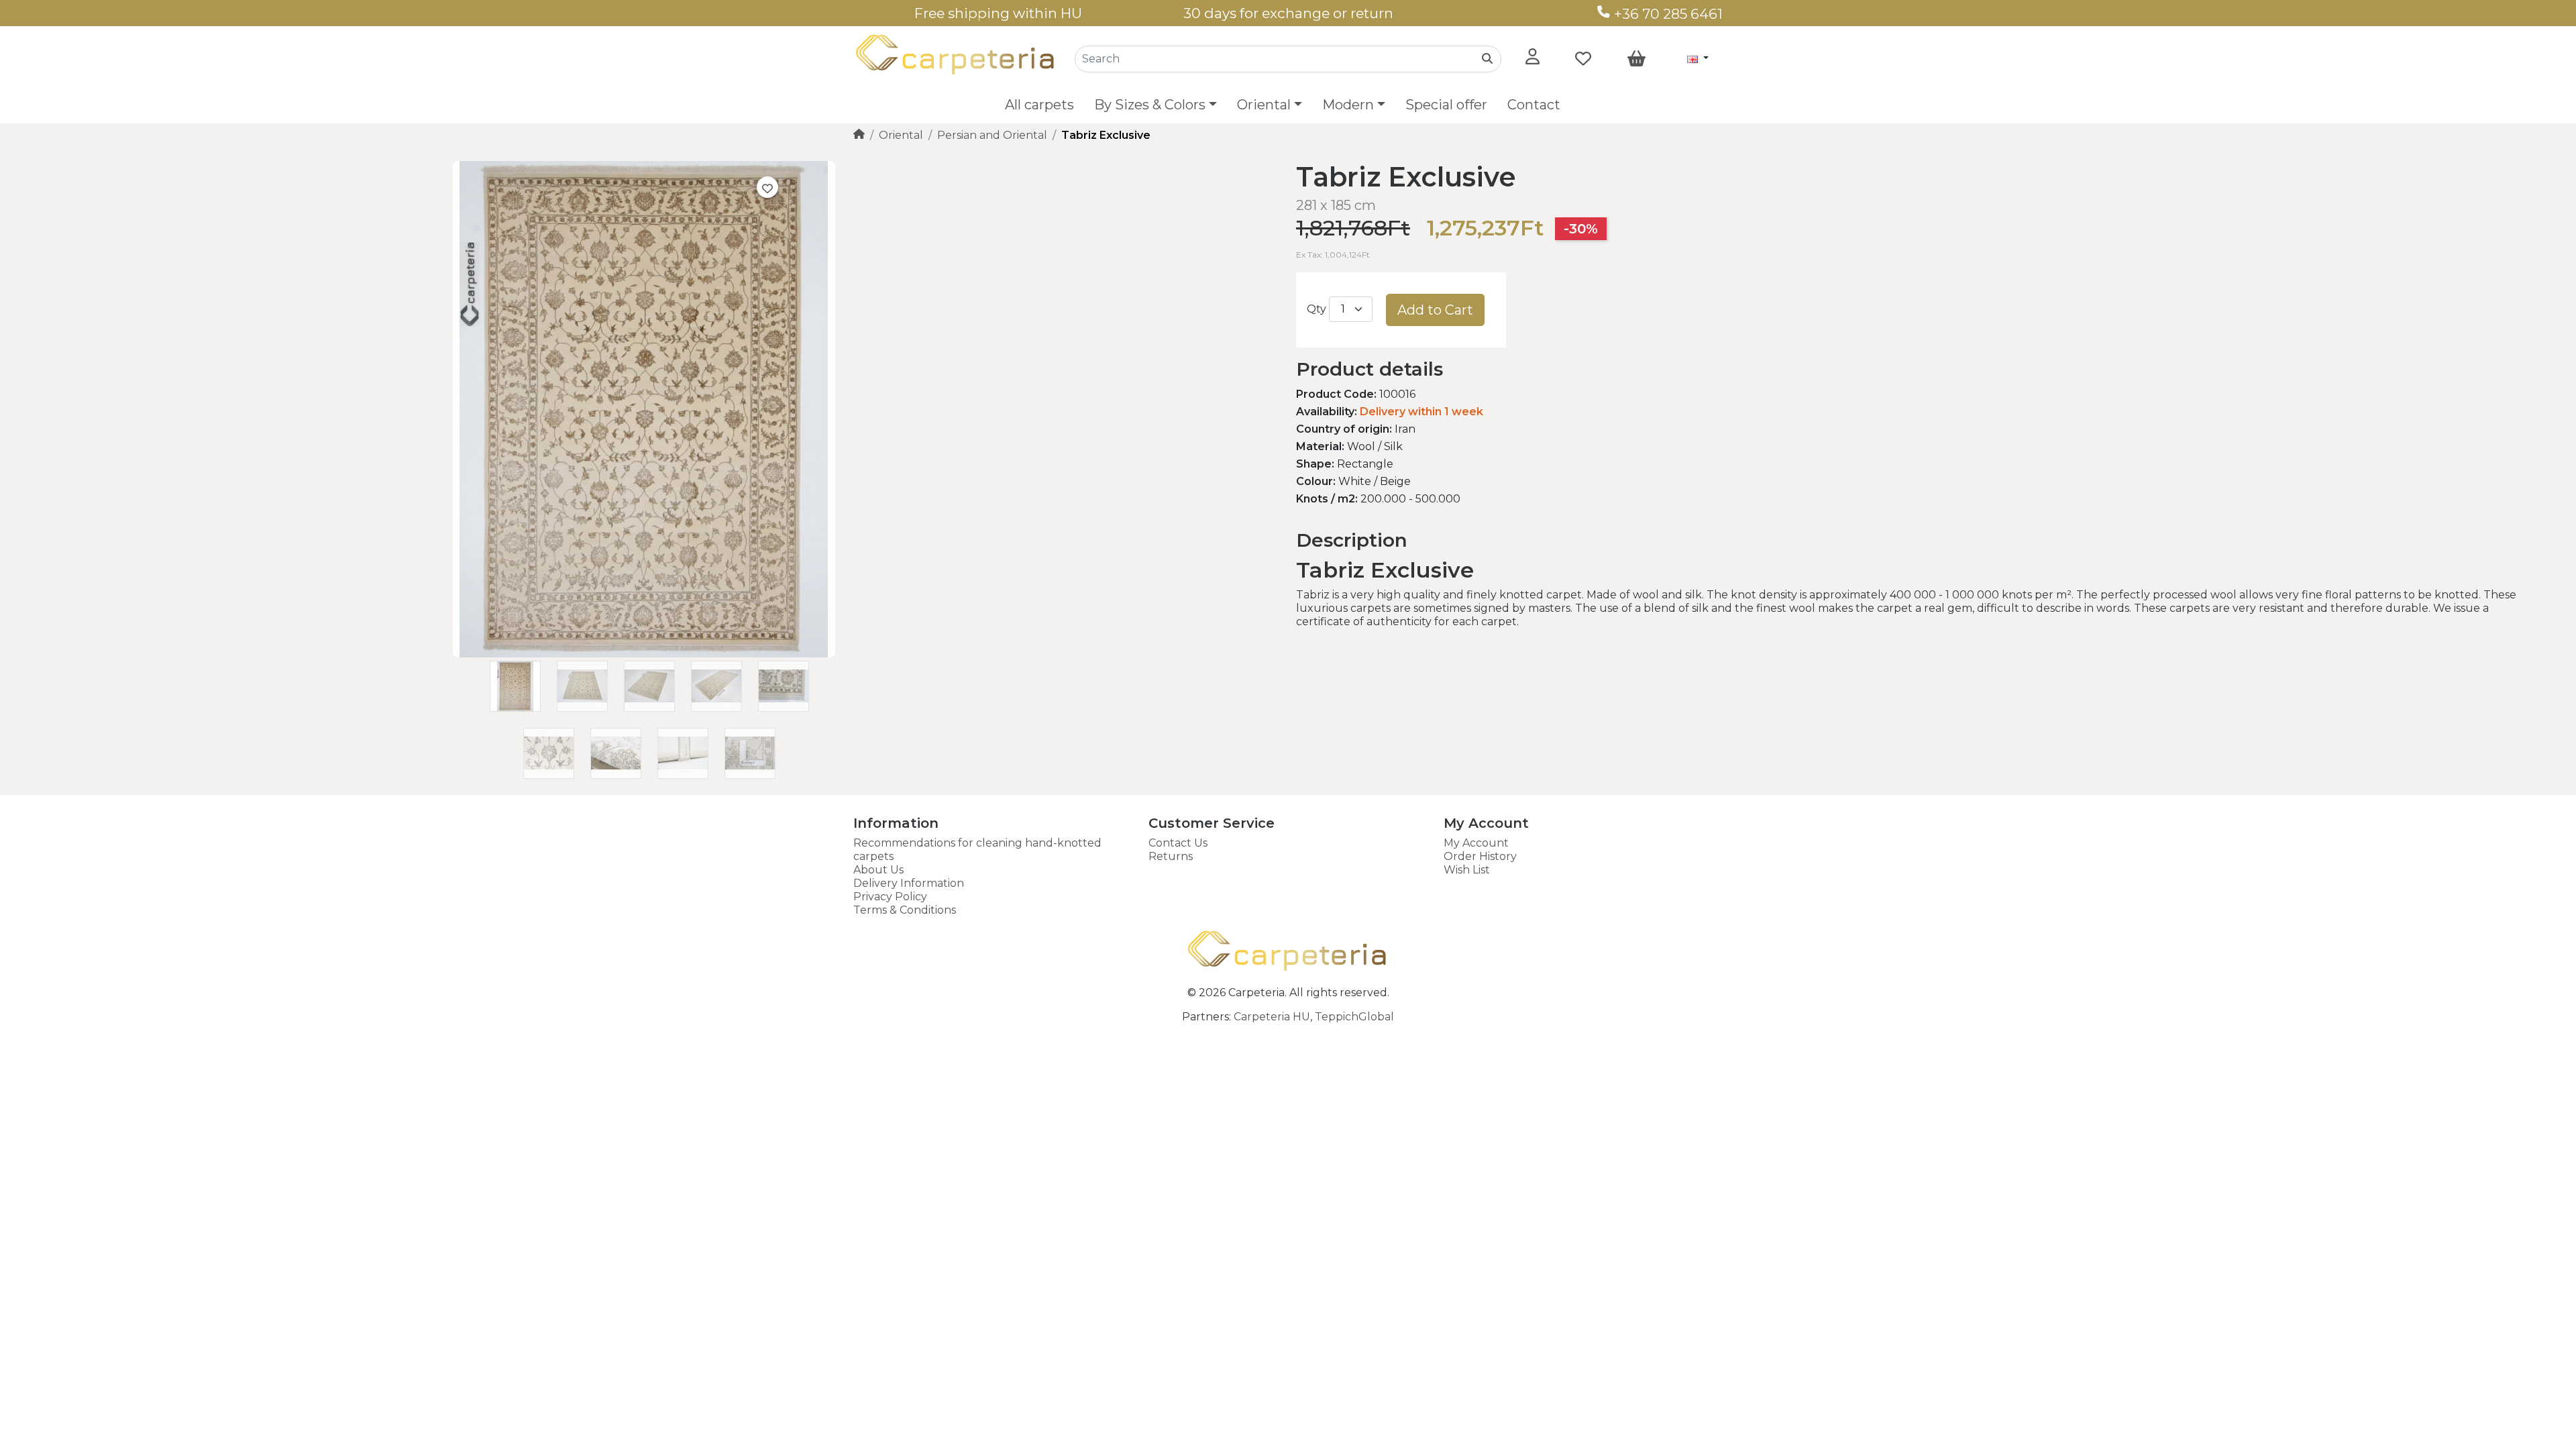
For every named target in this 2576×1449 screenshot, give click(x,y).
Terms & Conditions (905, 910)
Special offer (1446, 105)
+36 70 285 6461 (1667, 14)
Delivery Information (909, 883)
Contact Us (1178, 843)
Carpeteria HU (1272, 1017)
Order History (1480, 856)
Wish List (1467, 870)
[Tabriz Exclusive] (644, 654)
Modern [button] (1348, 105)
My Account (1476, 843)
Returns (1171, 856)
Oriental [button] (1264, 105)
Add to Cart (1435, 310)
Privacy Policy (890, 897)
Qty (1317, 309)
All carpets (1039, 105)
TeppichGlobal (1354, 1017)
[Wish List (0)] (1583, 59)
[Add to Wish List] (767, 187)
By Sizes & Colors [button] (1150, 105)
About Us (878, 870)
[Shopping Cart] (1636, 59)
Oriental (901, 135)
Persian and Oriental (992, 135)
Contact (1534, 105)
